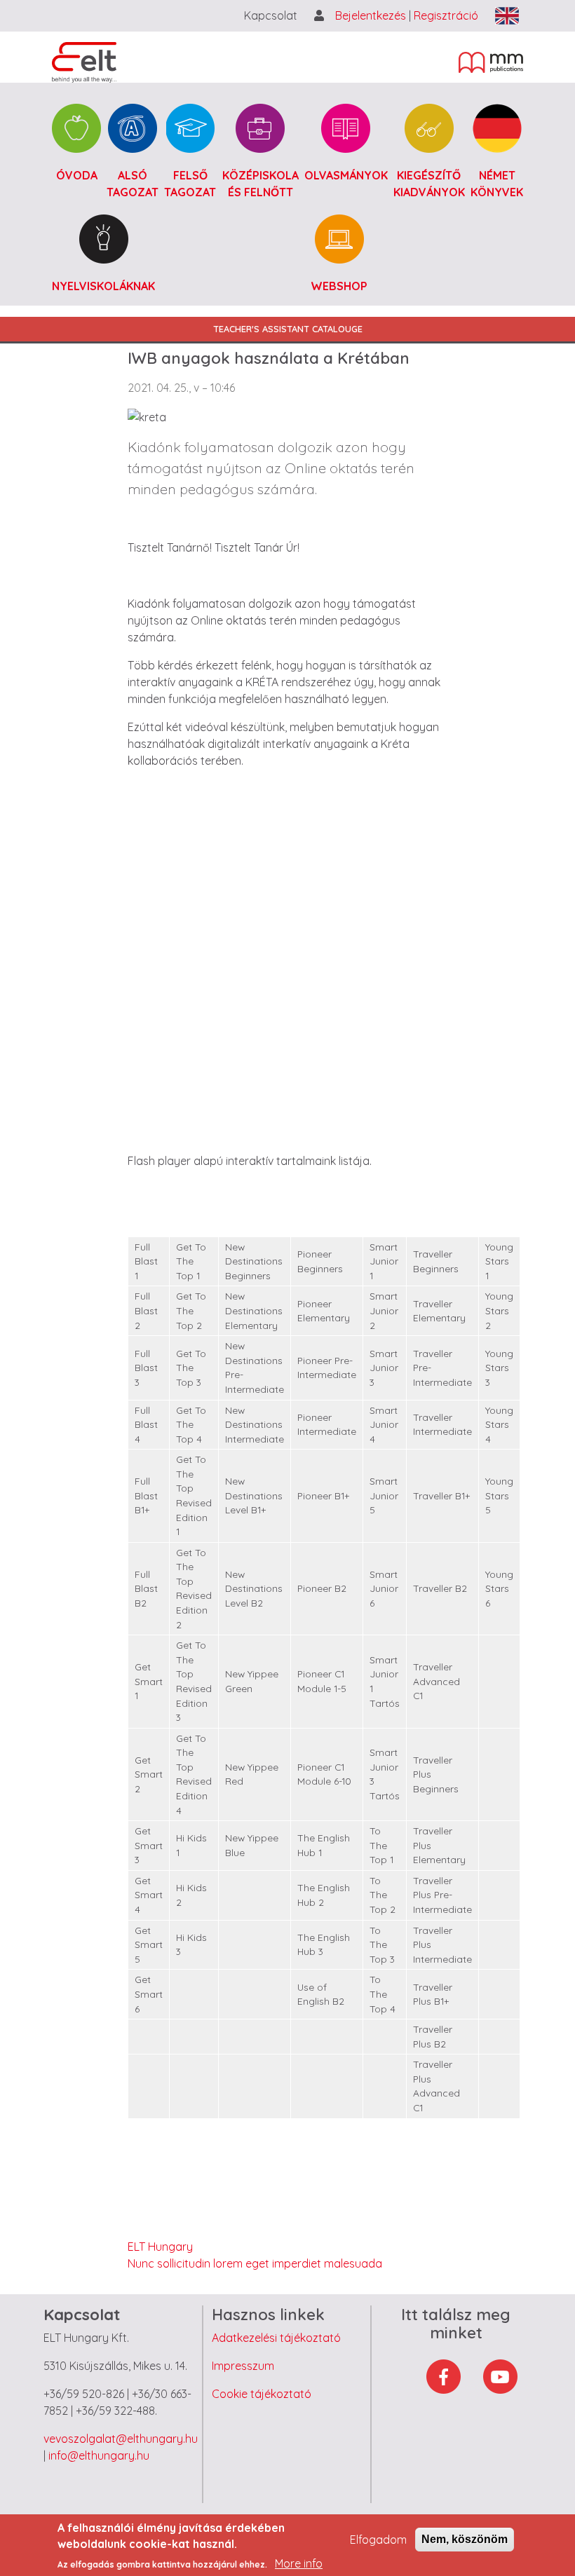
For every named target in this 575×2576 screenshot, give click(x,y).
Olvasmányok (346, 175)
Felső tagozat (190, 184)
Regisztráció (446, 15)
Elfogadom (378, 2540)
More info (299, 2563)
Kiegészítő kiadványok (429, 184)
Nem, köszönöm (465, 2539)
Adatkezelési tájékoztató (276, 2338)
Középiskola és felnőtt (261, 184)
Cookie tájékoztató (262, 2394)
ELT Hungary (160, 2247)
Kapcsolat (271, 15)
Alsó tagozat (133, 184)
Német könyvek (497, 184)
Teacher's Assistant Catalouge (288, 329)
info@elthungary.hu (99, 2455)
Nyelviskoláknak (103, 286)
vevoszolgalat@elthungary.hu (121, 2439)
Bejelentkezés (372, 15)
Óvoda (77, 175)
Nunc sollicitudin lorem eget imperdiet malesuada (255, 2263)
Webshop (339, 286)
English (507, 16)
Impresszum (243, 2366)
